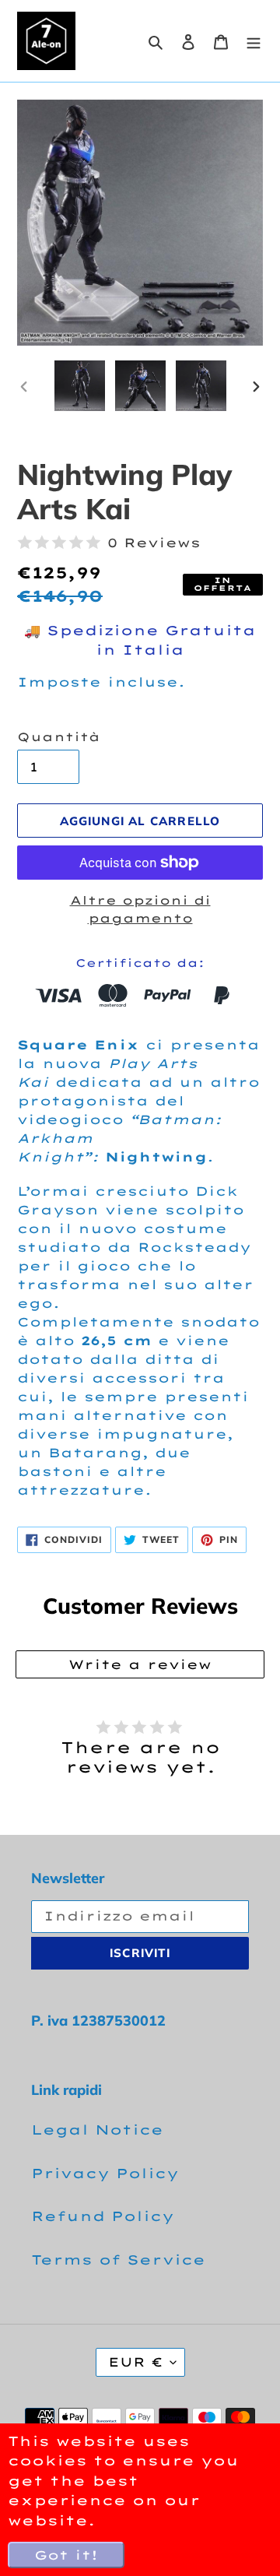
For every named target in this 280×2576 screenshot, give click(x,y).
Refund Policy (103, 2216)
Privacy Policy (105, 2173)
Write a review (140, 1664)
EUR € (135, 2362)
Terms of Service (118, 2260)
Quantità (59, 737)
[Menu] (254, 41)
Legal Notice (97, 2130)
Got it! (66, 2555)
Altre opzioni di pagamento (140, 909)
